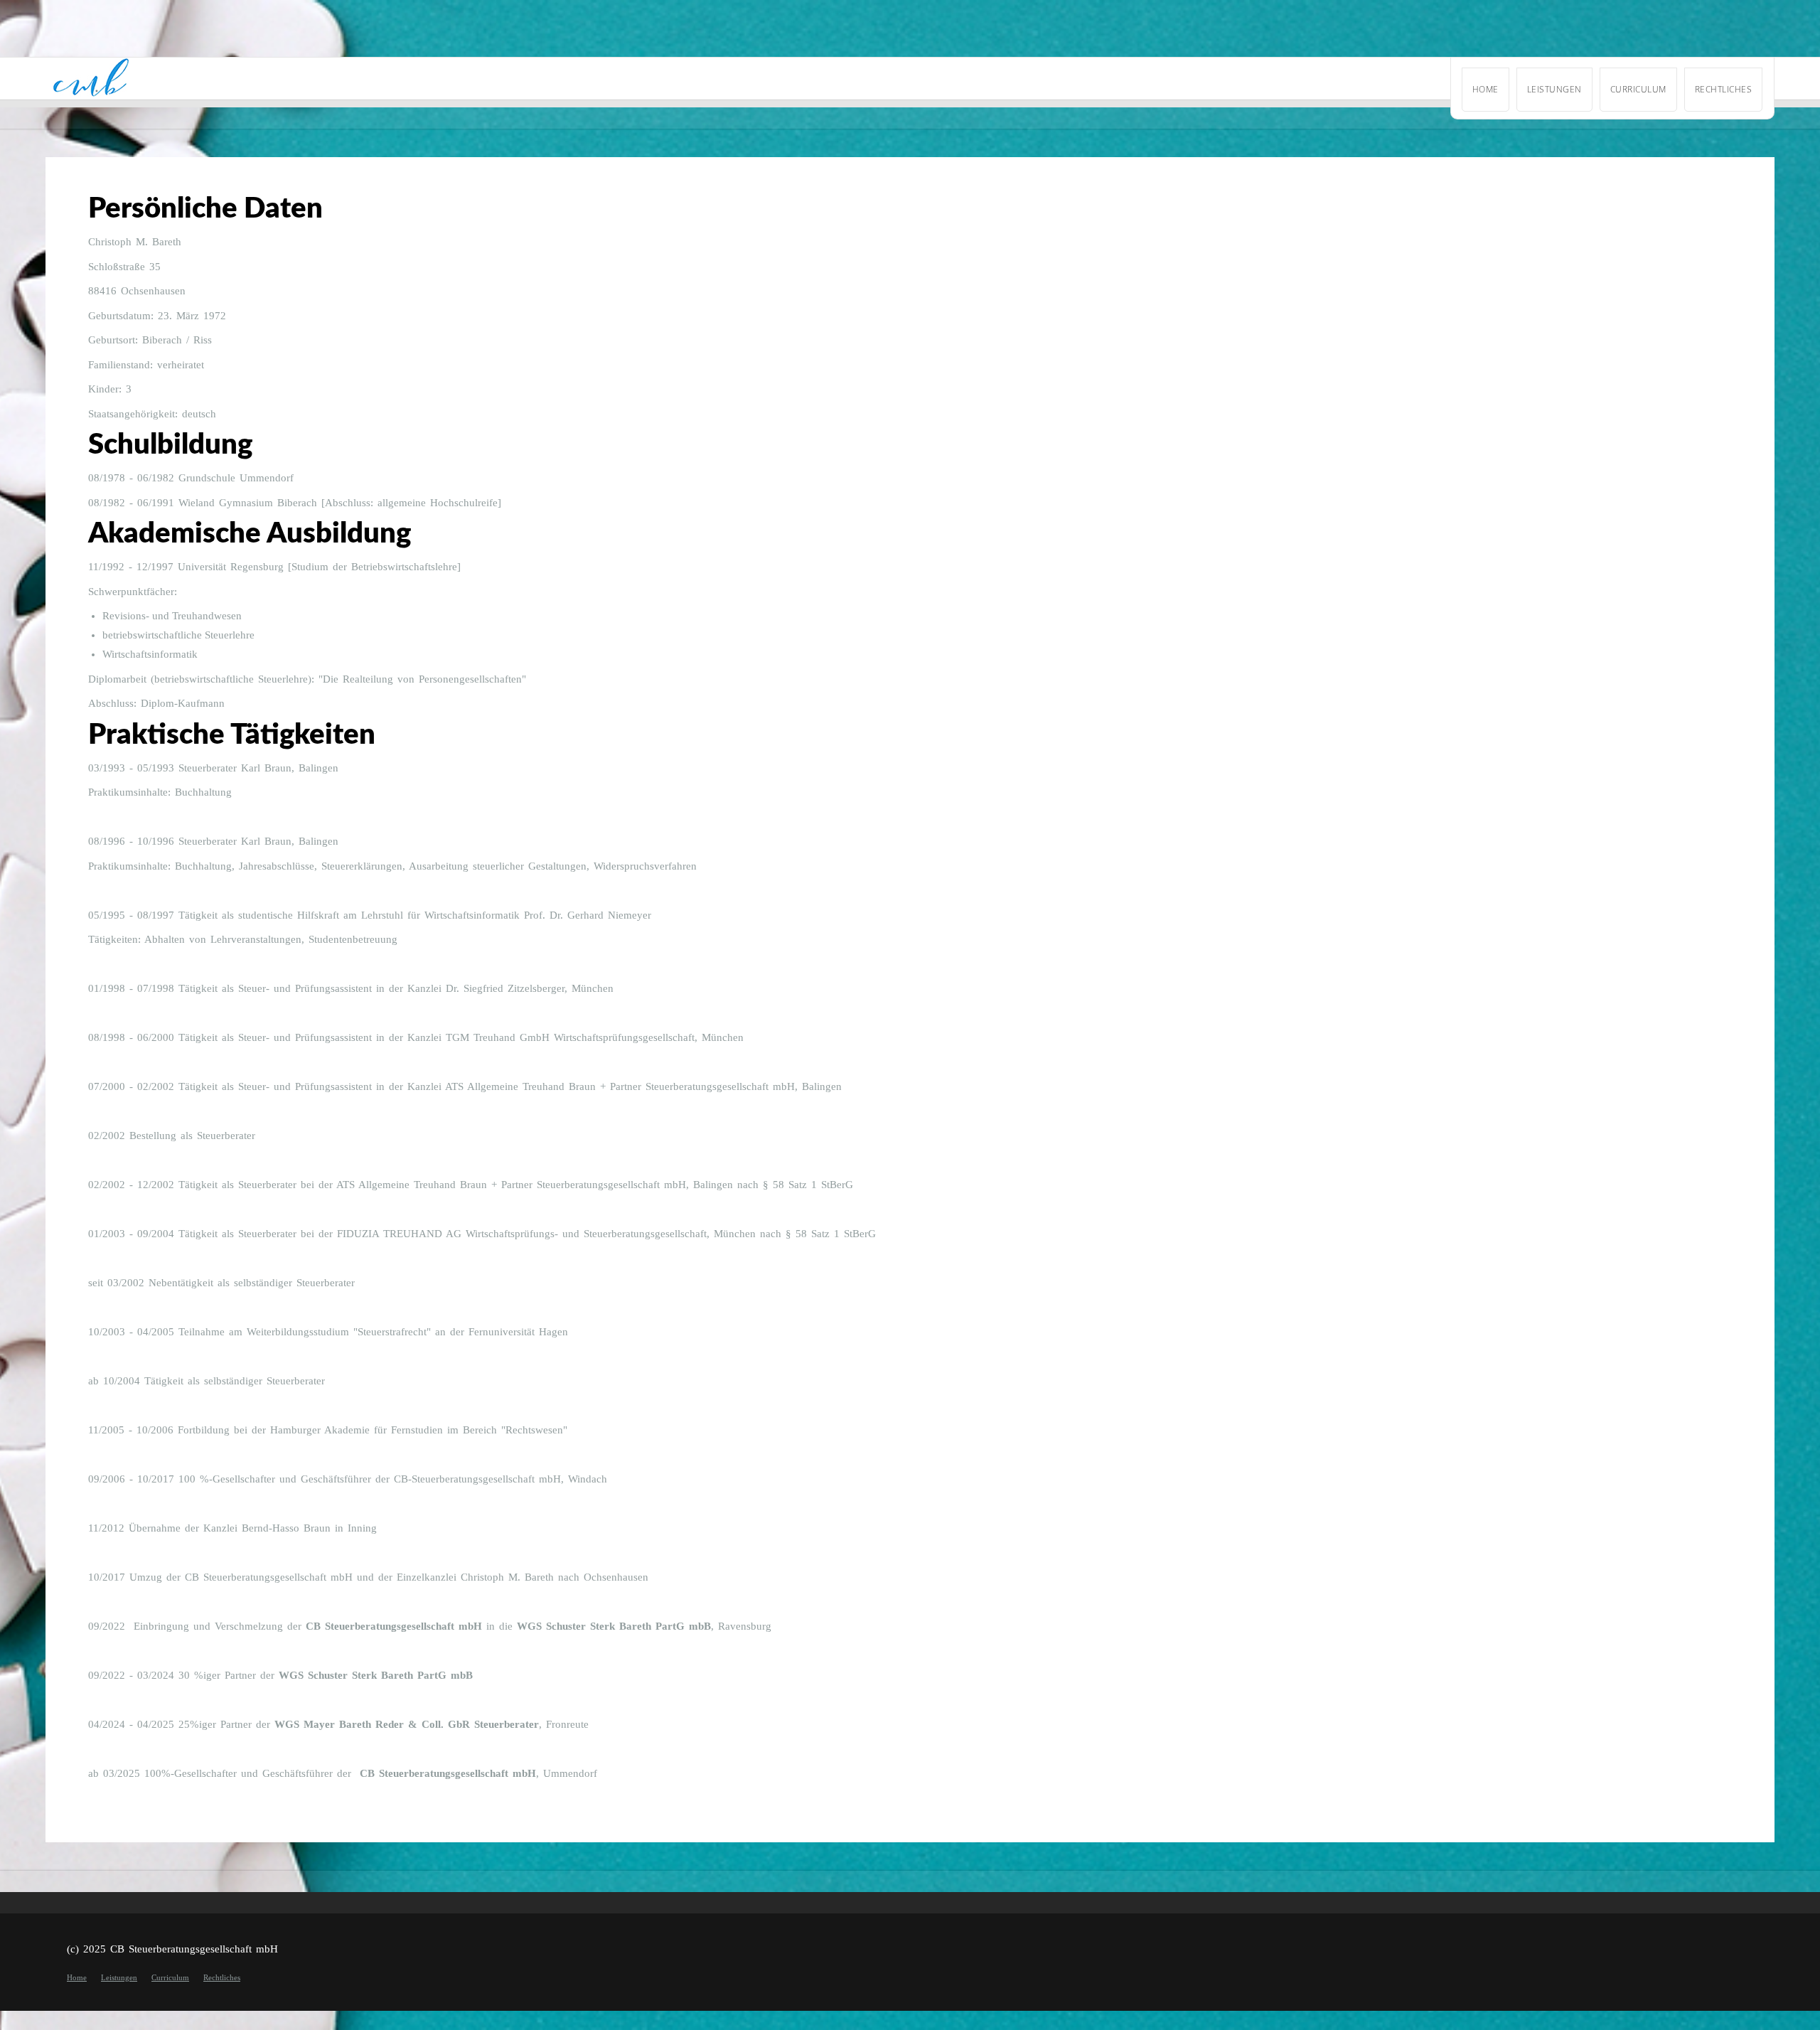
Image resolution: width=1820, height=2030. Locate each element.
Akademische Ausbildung (250, 534)
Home (1486, 89)
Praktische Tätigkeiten (232, 735)
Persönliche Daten (205, 209)
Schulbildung (170, 445)
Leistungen (1554, 89)
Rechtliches (1724, 89)
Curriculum (1638, 89)
